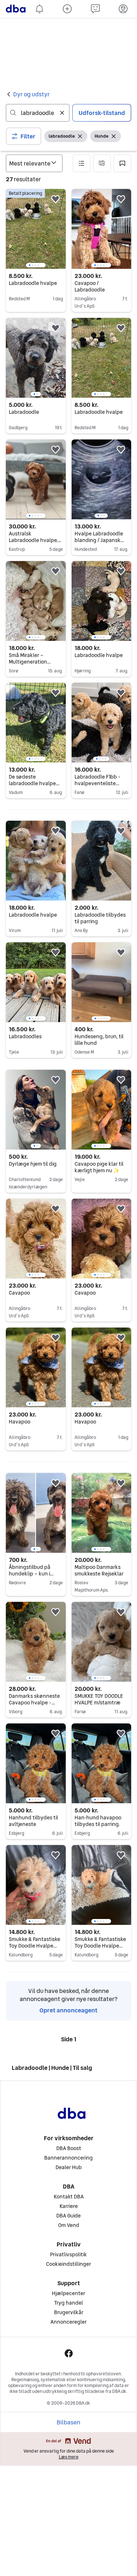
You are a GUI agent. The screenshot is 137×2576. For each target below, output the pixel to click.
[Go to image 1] (30, 265)
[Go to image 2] (33, 265)
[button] (24, 136)
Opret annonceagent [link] (68, 2542)
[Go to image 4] (38, 265)
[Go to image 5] (41, 265)
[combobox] (38, 113)
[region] (36, 229)
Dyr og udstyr (31, 94)
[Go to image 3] (35, 265)
